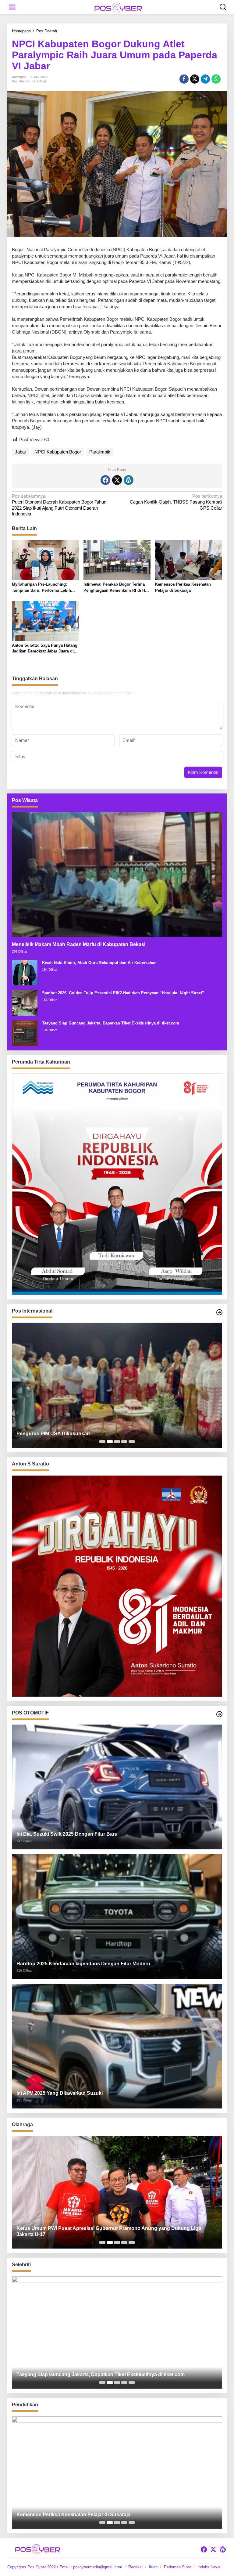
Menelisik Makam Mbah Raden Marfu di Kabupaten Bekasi (79, 944)
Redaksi (135, 2567)
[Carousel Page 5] (132, 1442)
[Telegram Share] (205, 79)
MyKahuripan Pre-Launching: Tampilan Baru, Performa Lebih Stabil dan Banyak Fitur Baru (41, 588)
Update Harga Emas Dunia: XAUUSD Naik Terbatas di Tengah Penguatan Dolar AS (112, 1434)
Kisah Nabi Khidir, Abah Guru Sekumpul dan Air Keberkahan (99, 963)
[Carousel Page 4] (124, 1442)
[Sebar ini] (184, 79)
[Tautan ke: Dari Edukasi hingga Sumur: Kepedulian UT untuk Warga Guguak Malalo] (117, 2473)
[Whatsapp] (216, 79)
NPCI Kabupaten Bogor (58, 452)
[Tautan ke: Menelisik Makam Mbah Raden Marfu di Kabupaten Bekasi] (117, 874)
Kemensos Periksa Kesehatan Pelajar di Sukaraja (183, 587)
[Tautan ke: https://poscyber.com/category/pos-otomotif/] (219, 1714)
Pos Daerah (21, 81)
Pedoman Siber (177, 2567)
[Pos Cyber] (118, 7)
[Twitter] (117, 480)
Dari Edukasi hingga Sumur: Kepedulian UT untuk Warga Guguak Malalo (100, 2515)
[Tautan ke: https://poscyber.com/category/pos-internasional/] (219, 1312)
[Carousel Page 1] (102, 1442)
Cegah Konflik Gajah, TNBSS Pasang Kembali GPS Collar (176, 502)
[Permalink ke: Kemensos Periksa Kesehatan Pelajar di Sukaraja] (189, 560)
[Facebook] (105, 480)
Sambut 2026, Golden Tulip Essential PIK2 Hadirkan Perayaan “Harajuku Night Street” (123, 993)
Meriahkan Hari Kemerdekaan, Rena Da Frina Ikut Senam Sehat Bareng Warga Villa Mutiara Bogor (112, 2231)
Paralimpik (100, 452)
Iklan (153, 2567)
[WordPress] (129, 480)
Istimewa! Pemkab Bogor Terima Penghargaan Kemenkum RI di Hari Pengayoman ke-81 (117, 588)
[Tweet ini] (195, 79)
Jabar (21, 452)
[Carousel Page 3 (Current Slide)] (117, 1442)
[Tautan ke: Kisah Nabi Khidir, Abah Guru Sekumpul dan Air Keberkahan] (25, 972)
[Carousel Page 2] (110, 1442)
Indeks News (209, 2567)
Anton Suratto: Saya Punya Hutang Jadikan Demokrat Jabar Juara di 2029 (45, 649)
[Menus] (12, 7)
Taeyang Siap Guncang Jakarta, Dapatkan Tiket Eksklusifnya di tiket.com (111, 1023)
